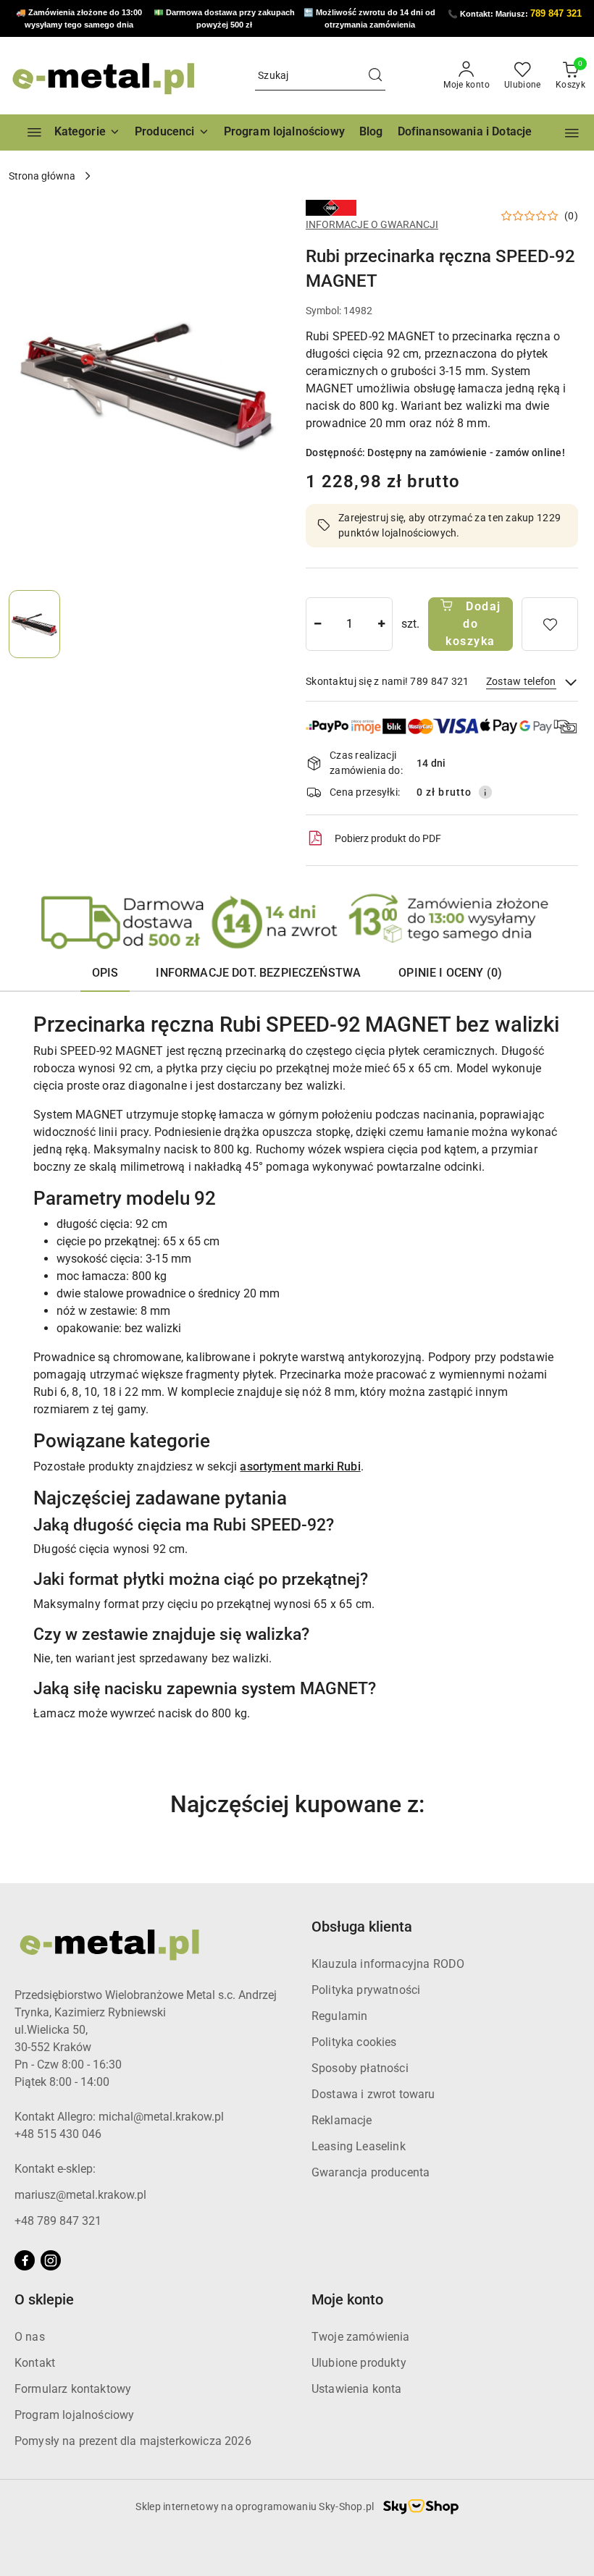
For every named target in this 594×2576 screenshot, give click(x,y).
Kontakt (35, 2363)
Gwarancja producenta (371, 2172)
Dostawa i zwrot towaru (373, 2094)
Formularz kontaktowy (73, 2389)
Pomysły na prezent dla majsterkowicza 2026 (133, 2441)
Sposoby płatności (360, 2068)
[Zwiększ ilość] (381, 624)
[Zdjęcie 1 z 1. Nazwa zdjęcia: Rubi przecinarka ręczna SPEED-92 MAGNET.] (34, 624)
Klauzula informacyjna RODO (388, 1964)
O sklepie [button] (44, 2299)
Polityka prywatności (366, 1990)
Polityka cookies (354, 2042)
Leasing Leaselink (359, 2146)
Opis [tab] (105, 973)
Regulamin (339, 2016)
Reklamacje (342, 2120)
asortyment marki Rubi (300, 1466)
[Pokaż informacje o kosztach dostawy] (485, 792)
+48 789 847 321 (58, 2221)
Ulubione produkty (359, 2363)
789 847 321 (556, 13)
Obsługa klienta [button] (362, 1927)
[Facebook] (25, 2260)
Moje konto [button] (347, 2299)
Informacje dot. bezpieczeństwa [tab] (258, 973)
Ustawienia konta (357, 2389)
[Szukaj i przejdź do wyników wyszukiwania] (375, 76)
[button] (172, 132)
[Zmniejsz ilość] (317, 624)
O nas (30, 2337)
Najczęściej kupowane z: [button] (297, 1804)
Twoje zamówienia (361, 2337)
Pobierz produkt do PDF (388, 838)
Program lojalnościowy (74, 2415)
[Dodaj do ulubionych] (550, 624)
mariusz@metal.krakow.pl (80, 2195)
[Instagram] (51, 2260)
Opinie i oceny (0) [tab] (450, 973)
